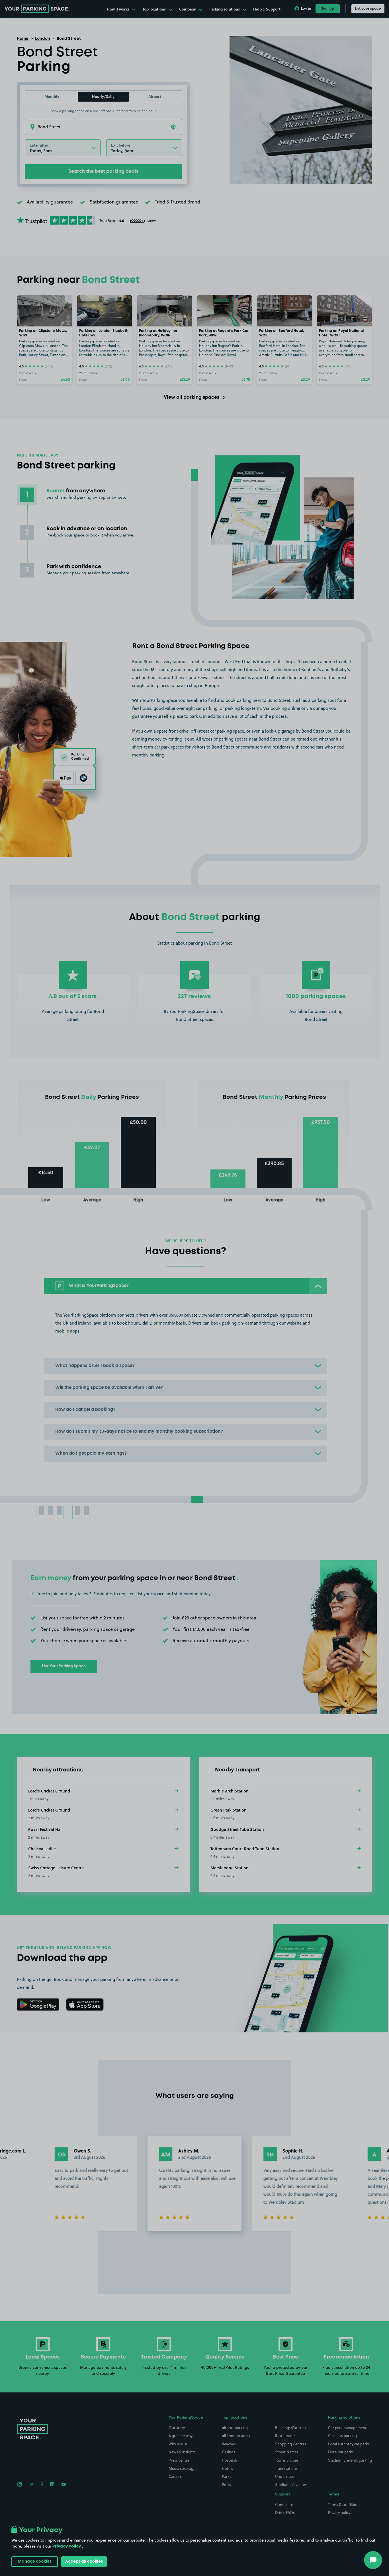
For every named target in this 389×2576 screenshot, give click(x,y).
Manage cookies (35, 2561)
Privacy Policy (67, 2546)
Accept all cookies (84, 2561)
